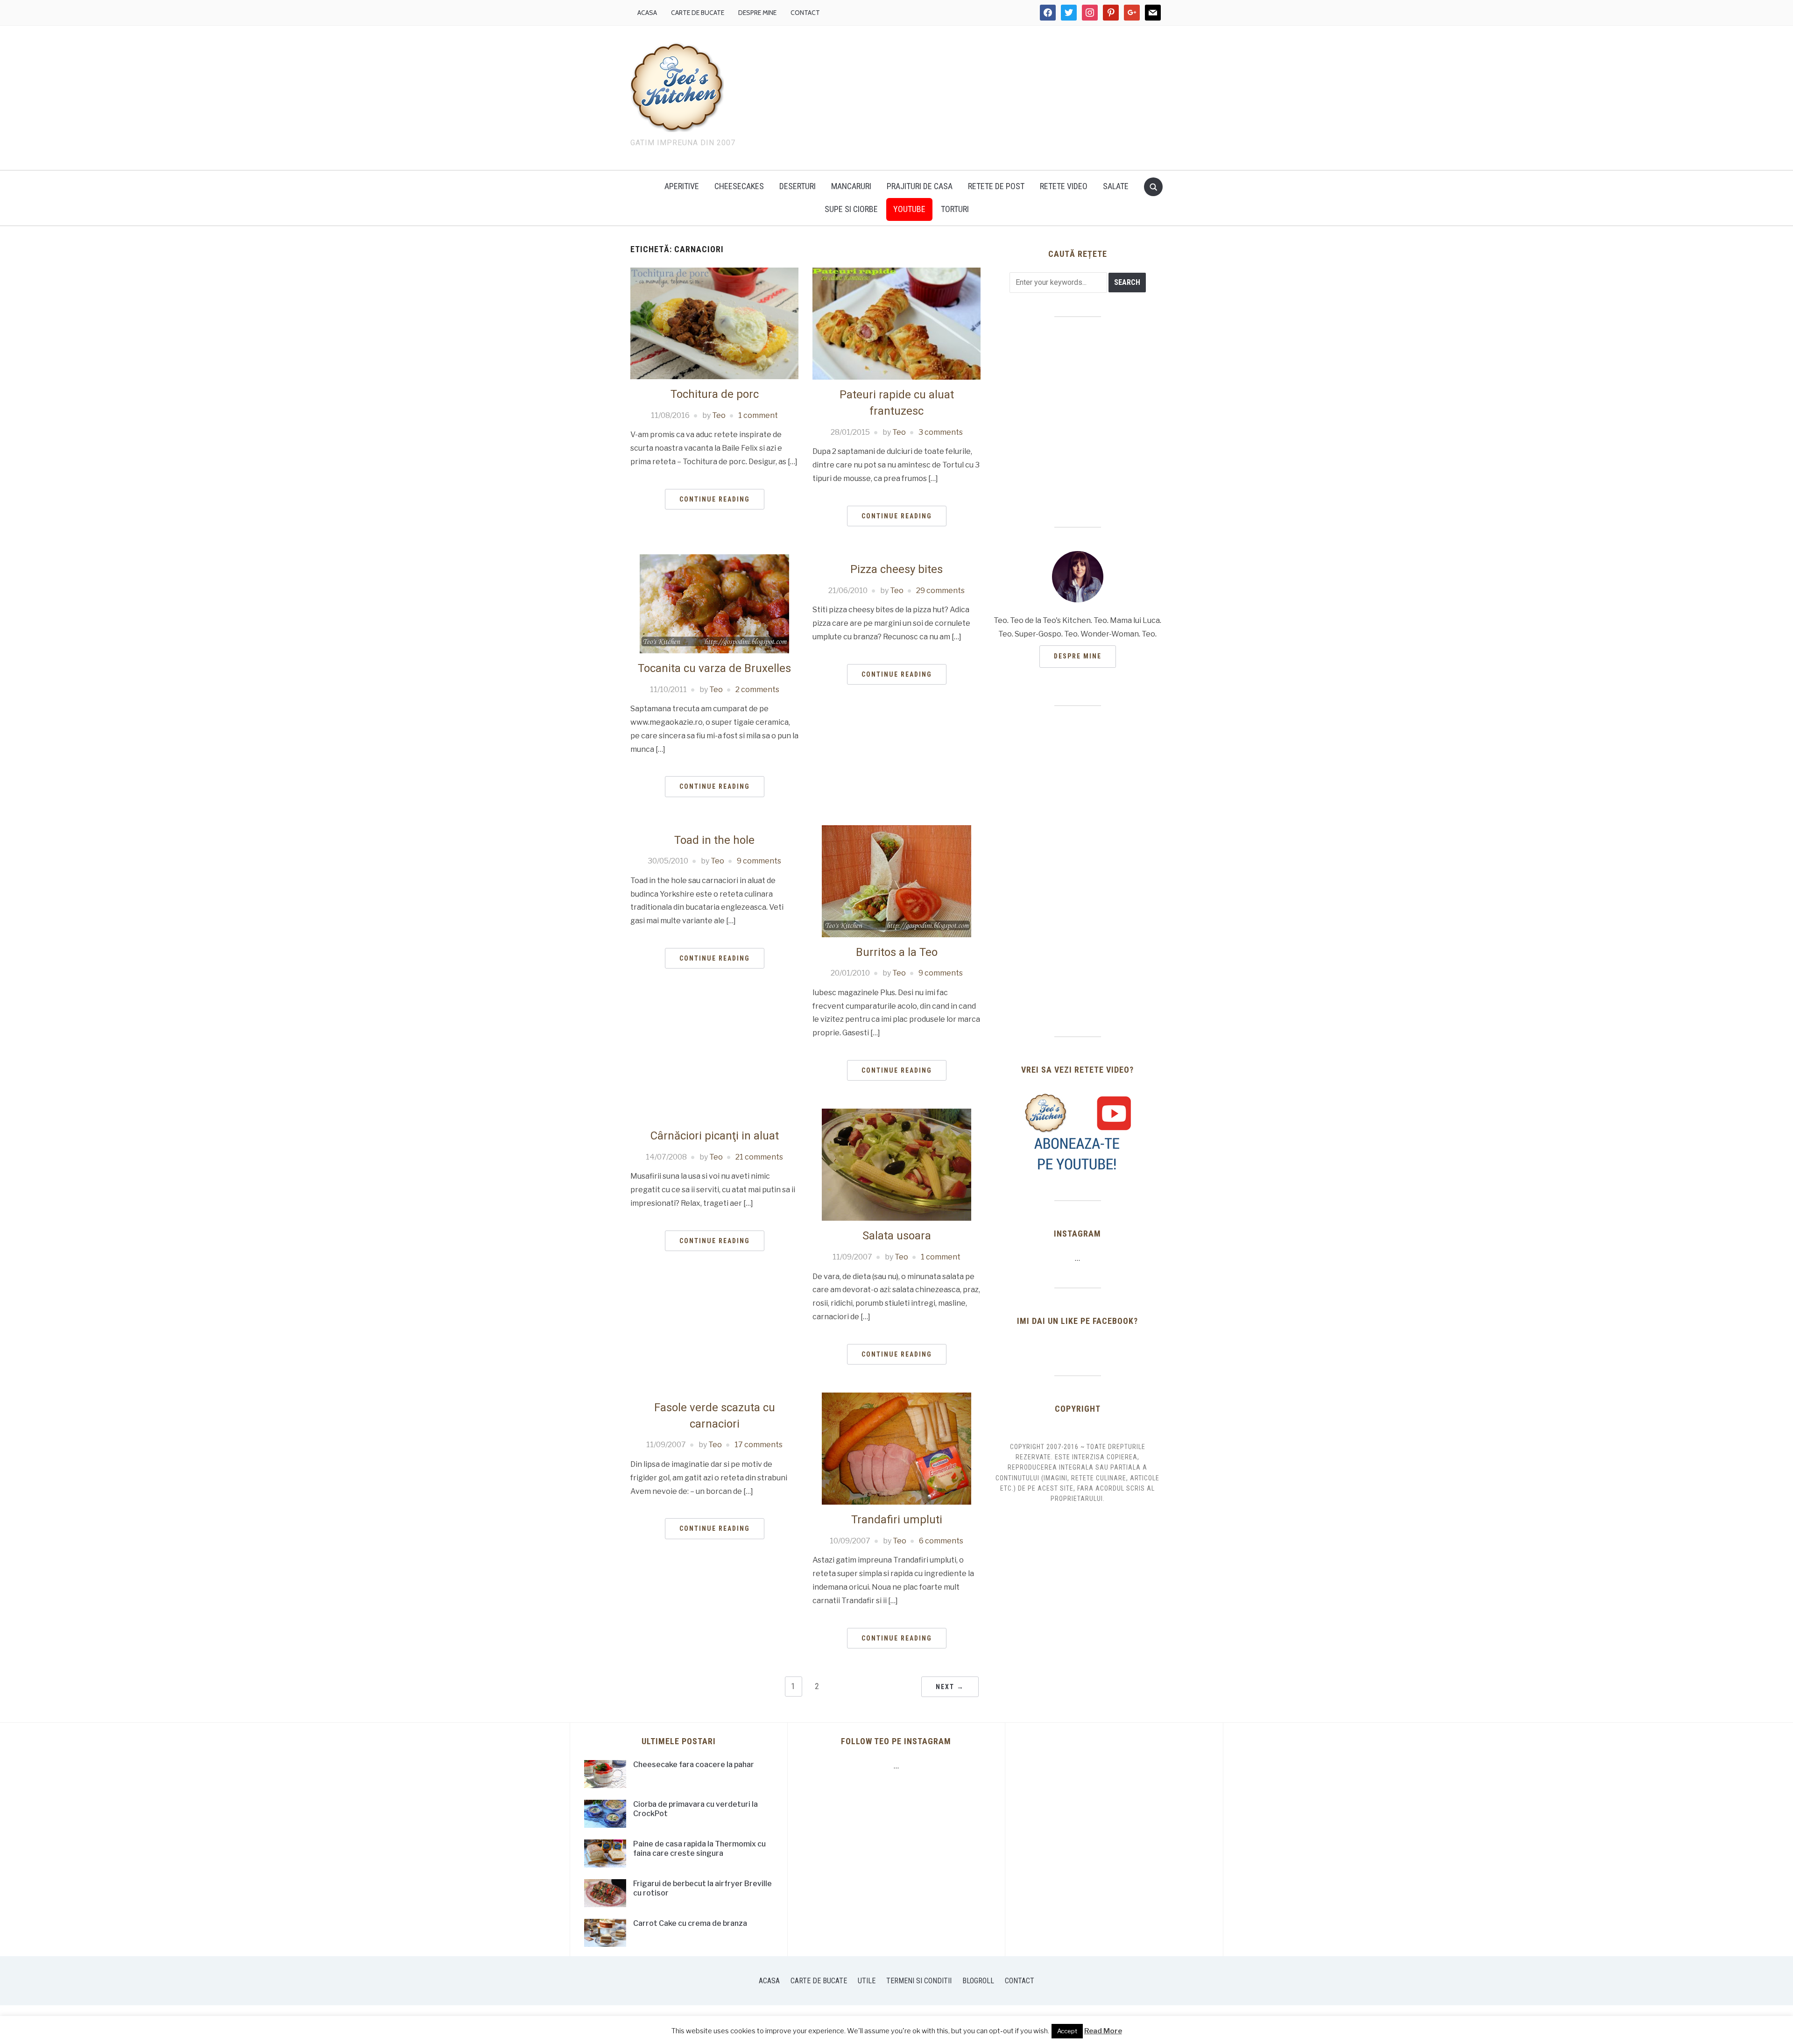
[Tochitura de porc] (714, 323)
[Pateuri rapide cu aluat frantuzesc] (896, 323)
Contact (805, 13)
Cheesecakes (739, 186)
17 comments (759, 1445)
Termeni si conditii (919, 1981)
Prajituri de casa (920, 186)
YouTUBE (909, 209)
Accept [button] (1067, 2031)
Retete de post (996, 186)
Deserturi (798, 186)
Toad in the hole (714, 840)
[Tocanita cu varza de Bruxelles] (714, 603)
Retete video (1064, 186)
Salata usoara (897, 1236)
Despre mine (757, 13)
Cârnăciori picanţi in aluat (715, 1136)
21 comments (759, 1157)
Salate (1116, 186)
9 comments (759, 861)
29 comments (940, 591)
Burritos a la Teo (897, 952)
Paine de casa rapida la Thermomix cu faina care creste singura (699, 1849)
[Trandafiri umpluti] (896, 1448)
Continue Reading (715, 499)
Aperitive (682, 186)
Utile (867, 1981)
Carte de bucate (698, 13)
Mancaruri (851, 186)
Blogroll (978, 1981)
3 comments (941, 432)
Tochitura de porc (715, 394)
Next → (950, 1687)
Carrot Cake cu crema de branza (690, 1923)
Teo (719, 415)
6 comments (941, 1541)
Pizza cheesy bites (896, 569)
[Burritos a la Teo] (896, 881)
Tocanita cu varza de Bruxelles (714, 668)
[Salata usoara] (896, 1164)
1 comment (758, 415)
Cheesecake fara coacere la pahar (694, 1765)
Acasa (647, 13)
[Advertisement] (976, 96)
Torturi (955, 209)
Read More (1103, 2031)
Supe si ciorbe (851, 209)
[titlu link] (1078, 1132)
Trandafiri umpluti (897, 1520)
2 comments (757, 690)
